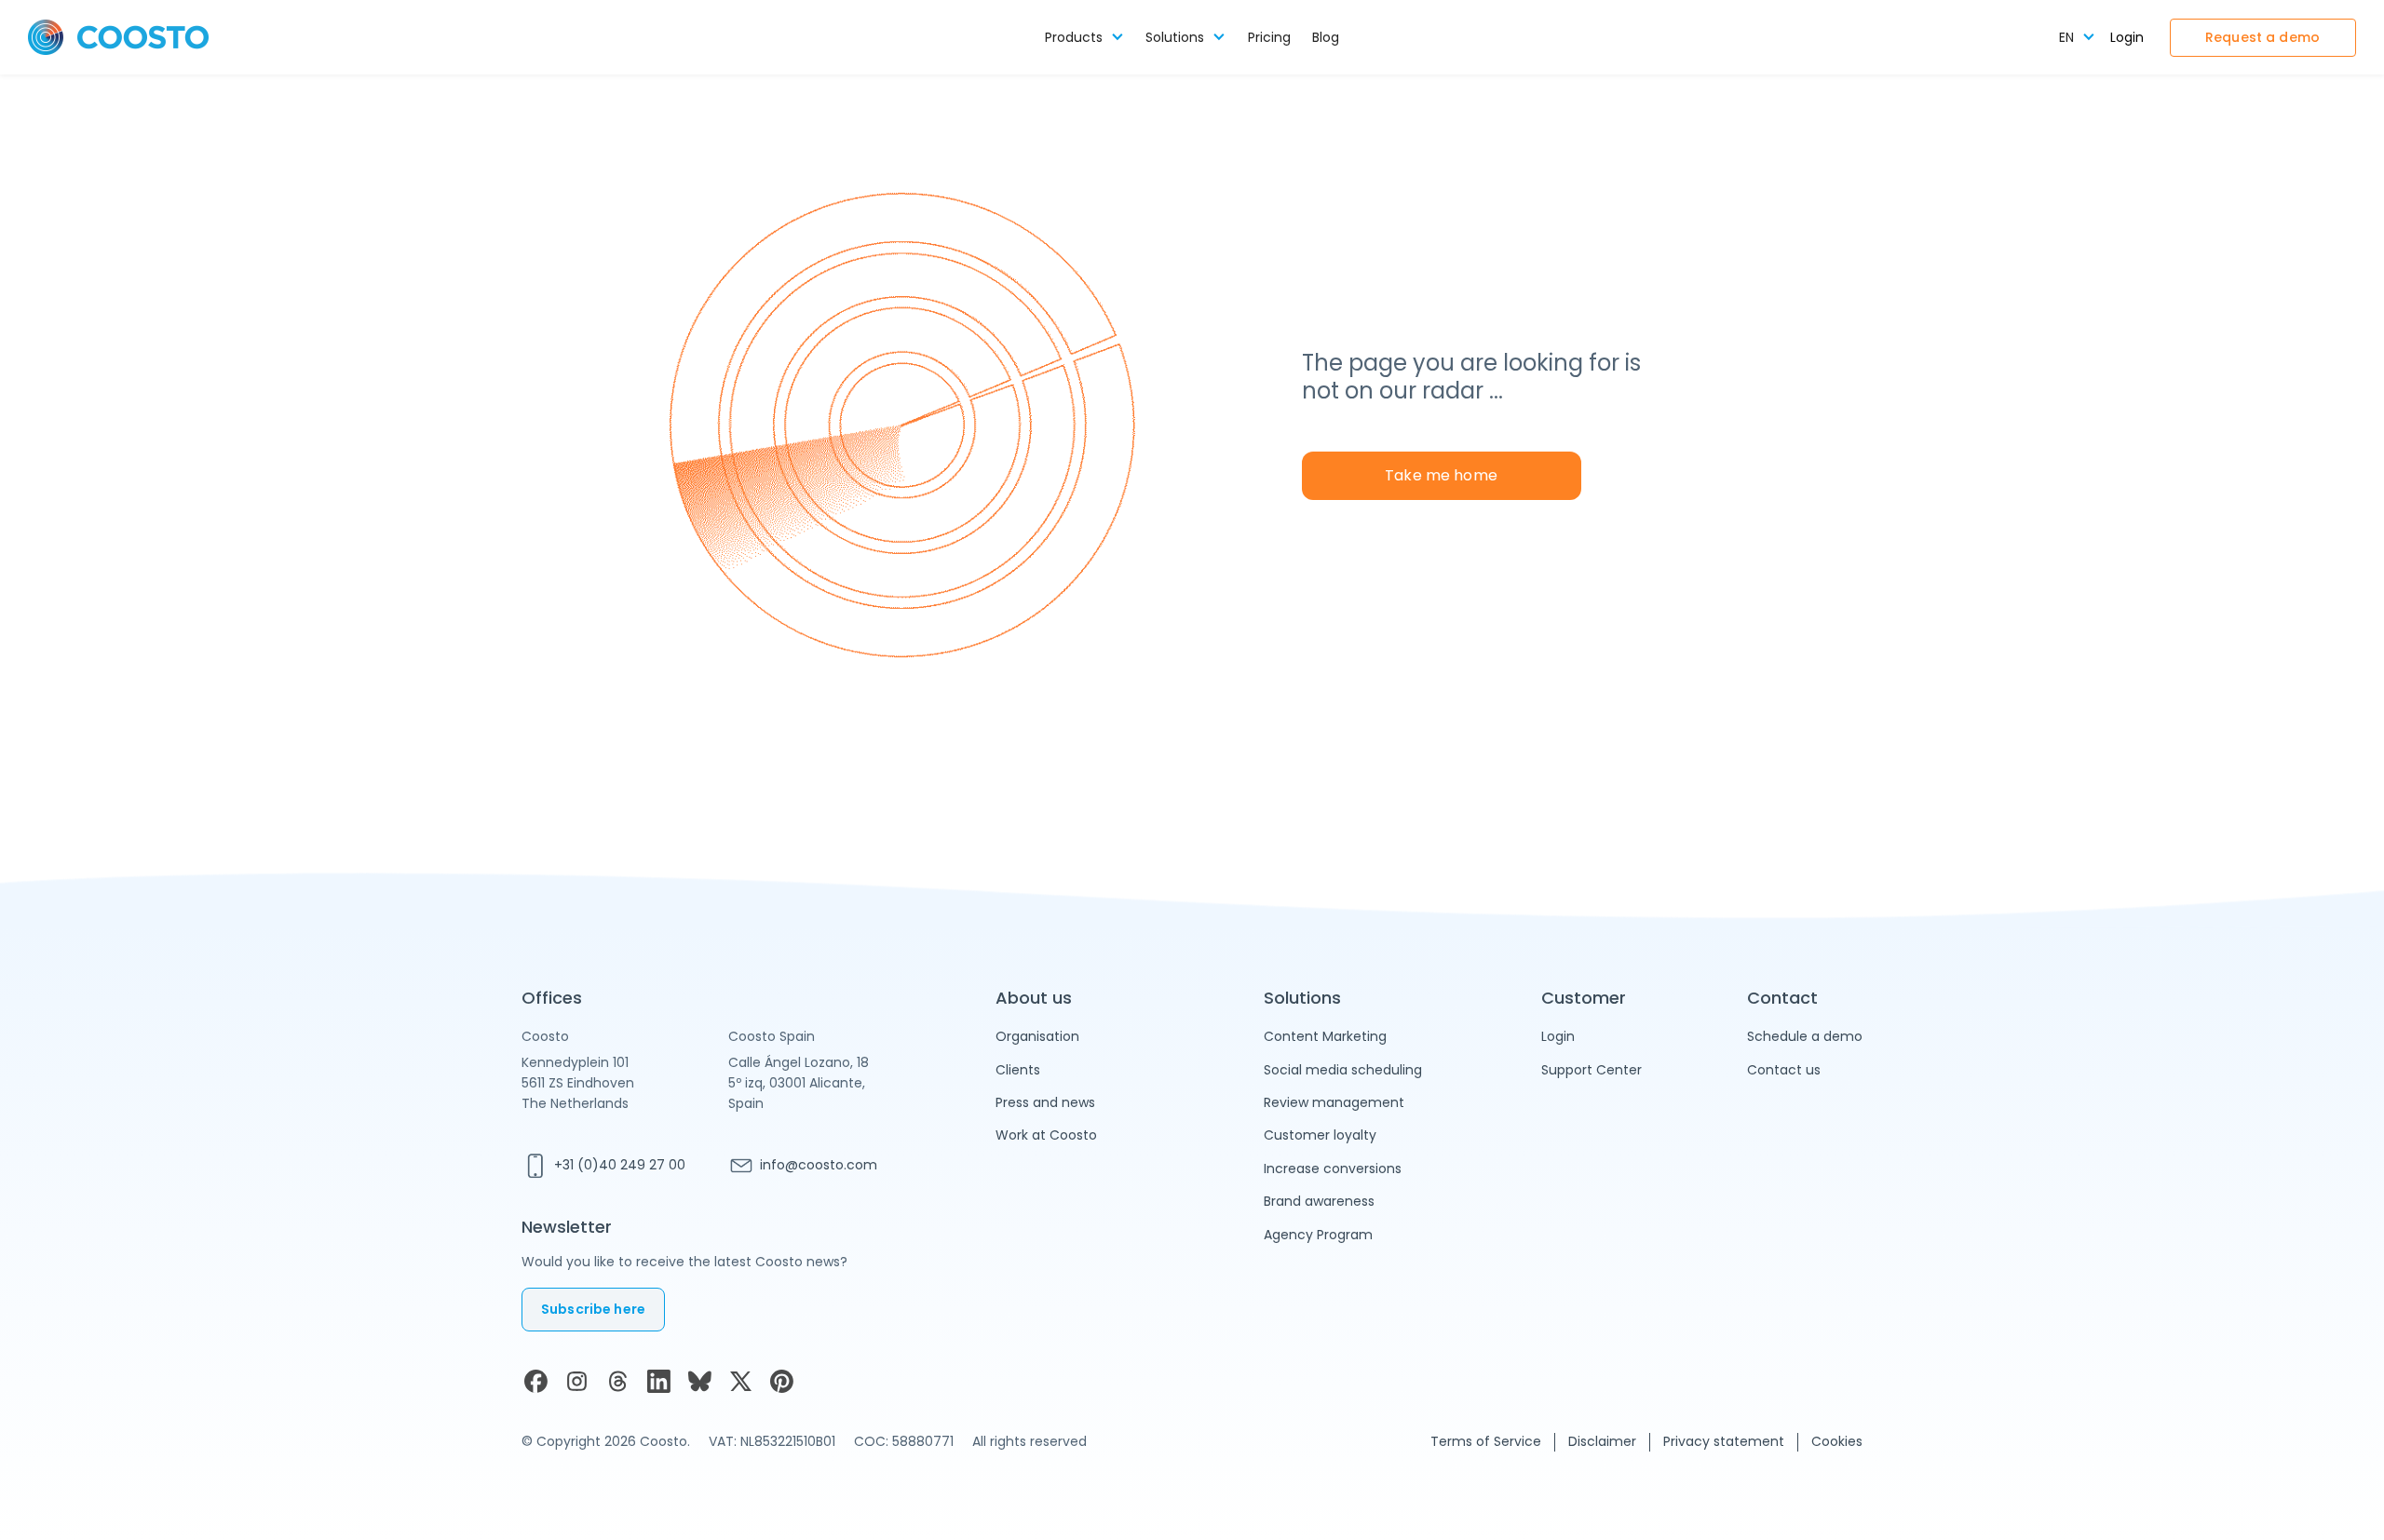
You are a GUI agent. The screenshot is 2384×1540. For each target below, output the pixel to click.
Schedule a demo (1805, 1036)
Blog (1326, 38)
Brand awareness (1319, 1201)
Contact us (1784, 1070)
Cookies (1837, 1441)
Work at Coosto (1046, 1135)
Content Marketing (1325, 1036)
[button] (1084, 38)
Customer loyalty (1320, 1135)
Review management (1334, 1102)
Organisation (1037, 1036)
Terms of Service (1486, 1441)
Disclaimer (1602, 1441)
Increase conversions (1333, 1169)
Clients (1018, 1070)
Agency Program (1318, 1235)
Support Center (1592, 1070)
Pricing (1269, 38)
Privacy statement (1724, 1441)
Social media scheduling (1343, 1070)
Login (2127, 38)
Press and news (1045, 1102)
